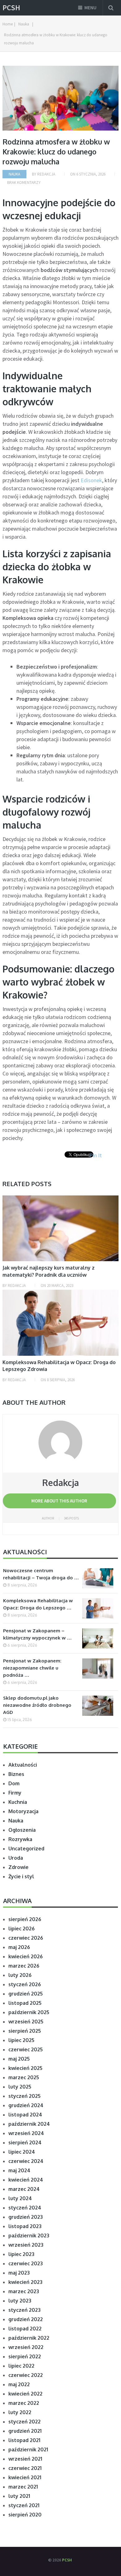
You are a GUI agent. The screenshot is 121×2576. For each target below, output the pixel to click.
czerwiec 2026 (26, 1938)
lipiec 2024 (22, 2152)
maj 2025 (19, 2059)
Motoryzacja (23, 1811)
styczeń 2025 (25, 2096)
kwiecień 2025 (25, 2068)
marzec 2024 (24, 2189)
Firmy (15, 1793)
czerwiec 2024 (26, 2161)
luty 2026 (20, 1975)
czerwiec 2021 (25, 2468)
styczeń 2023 (25, 2310)
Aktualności (23, 1765)
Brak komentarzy (24, 182)
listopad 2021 (24, 2440)
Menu (90, 8)
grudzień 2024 (26, 2105)
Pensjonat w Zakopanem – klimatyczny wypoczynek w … (37, 1634)
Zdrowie (18, 1867)
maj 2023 (19, 2273)
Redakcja (46, 174)
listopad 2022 (25, 2329)
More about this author (59, 1501)
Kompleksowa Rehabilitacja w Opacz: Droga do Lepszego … (38, 1604)
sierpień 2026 (25, 1919)
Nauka (14, 174)
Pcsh (11, 8)
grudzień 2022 (26, 2319)
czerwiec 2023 (26, 2263)
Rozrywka (20, 1839)
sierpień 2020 (25, 2515)
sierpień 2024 (25, 2142)
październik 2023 (29, 2236)
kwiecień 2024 (26, 2180)
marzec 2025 (24, 2077)
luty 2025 (20, 2087)
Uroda (16, 1858)
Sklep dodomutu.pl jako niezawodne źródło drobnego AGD (37, 1705)
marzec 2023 (24, 2291)
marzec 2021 (23, 2487)
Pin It (96, 1155)
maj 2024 (19, 2170)
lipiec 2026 (22, 1929)
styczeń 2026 (25, 1984)
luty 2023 (20, 2301)
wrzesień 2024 (26, 2133)
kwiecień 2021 (25, 2477)
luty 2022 (20, 2412)
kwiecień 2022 (25, 2394)
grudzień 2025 (26, 1994)
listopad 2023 (25, 2226)
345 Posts (71, 1518)
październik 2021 (28, 2449)
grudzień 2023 (26, 2217)
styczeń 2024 (25, 2208)
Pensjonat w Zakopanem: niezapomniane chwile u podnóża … (32, 1668)
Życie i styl (21, 1876)
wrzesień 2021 (25, 2459)
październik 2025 (29, 2012)
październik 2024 (29, 2124)
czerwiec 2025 (26, 2049)
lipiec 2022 (21, 2366)
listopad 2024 (25, 2115)
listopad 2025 (25, 2003)
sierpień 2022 (25, 2356)
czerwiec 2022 (26, 2375)
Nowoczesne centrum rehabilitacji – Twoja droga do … (41, 1574)
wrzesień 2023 (26, 2245)
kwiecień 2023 (25, 2282)
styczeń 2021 (24, 2505)
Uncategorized (26, 1849)
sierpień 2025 (25, 2031)
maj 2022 (19, 2384)
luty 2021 (19, 2496)
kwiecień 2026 (26, 1956)
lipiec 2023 (21, 2254)
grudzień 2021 (25, 2431)
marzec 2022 (24, 2403)
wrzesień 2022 (26, 2347)
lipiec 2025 (21, 2040)
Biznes (16, 1774)
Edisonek (91, 480)
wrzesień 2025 (26, 2022)
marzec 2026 (24, 1966)
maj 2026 (19, 1947)
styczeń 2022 (25, 2422)
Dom (14, 1783)
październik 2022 (29, 2338)
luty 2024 (20, 2198)
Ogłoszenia (22, 1830)
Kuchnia (18, 1802)
